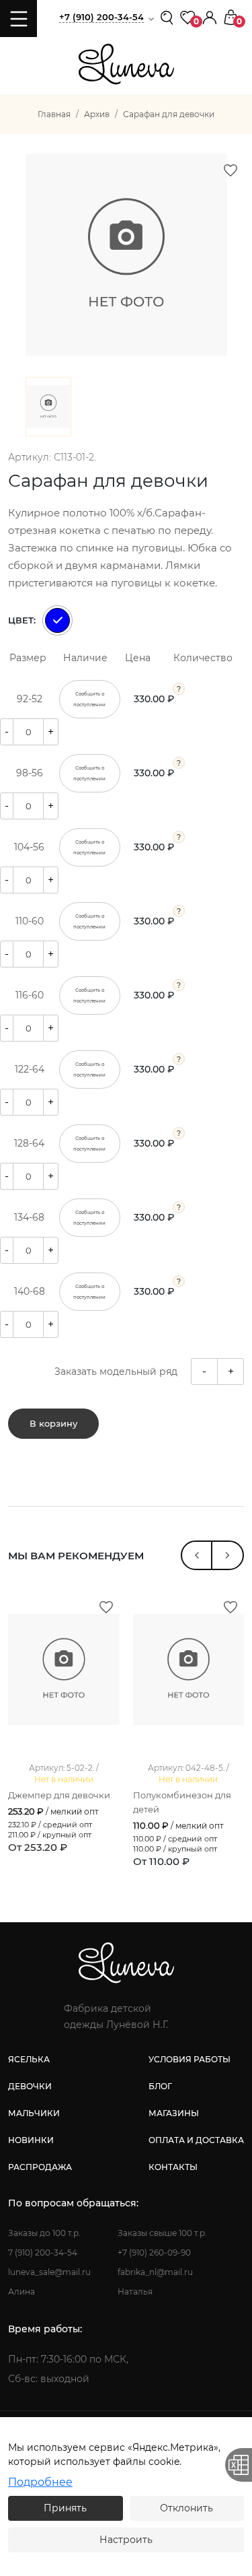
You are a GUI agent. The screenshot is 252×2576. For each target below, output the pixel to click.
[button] (210, 16)
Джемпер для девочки (59, 1795)
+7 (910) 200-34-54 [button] (101, 17)
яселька (29, 2059)
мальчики (34, 2113)
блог (160, 2086)
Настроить (126, 2540)
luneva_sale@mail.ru (49, 2272)
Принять (65, 2508)
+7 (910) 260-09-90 (154, 2252)
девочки (30, 2086)
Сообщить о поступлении (89, 699)
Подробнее (40, 2482)
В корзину (53, 1423)
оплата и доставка (196, 2140)
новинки (31, 2140)
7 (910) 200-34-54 (43, 2252)
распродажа (40, 2167)
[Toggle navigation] (18, 19)
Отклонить (186, 2508)
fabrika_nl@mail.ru (155, 2272)
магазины (174, 2113)
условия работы (190, 2059)
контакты (173, 2167)
